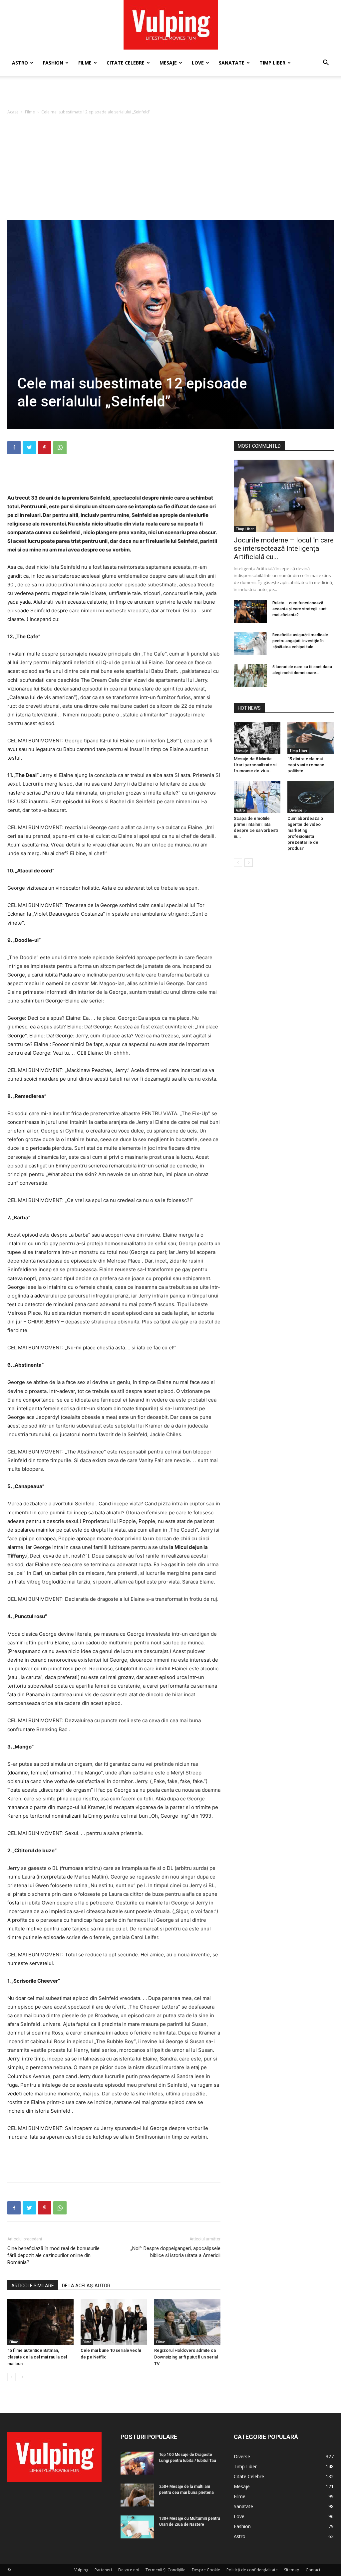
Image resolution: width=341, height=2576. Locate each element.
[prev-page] (11, 2377)
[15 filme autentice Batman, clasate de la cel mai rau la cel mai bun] (40, 2322)
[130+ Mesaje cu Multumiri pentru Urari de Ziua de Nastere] (137, 2527)
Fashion (53, 63)
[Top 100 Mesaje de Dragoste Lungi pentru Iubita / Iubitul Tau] (137, 2463)
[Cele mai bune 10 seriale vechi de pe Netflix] (114, 2322)
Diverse (296, 810)
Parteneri (103, 2570)
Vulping (81, 2570)
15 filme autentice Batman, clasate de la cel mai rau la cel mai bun (37, 2357)
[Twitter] (29, 448)
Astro (20, 63)
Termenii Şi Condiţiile (166, 2570)
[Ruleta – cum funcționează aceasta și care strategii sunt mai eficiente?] (250, 611)
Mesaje (168, 63)
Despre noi (129, 2570)
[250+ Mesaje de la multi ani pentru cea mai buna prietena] (137, 2495)
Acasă (13, 112)
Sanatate (232, 63)
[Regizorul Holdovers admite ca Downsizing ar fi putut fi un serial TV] (187, 2322)
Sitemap (292, 2570)
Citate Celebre (126, 63)
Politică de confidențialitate (252, 2570)
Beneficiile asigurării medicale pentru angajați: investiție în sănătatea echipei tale (300, 641)
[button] (326, 63)
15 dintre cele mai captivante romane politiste (306, 765)
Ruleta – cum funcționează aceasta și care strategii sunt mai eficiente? (300, 609)
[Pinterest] (45, 448)
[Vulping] (171, 25)
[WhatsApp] (60, 448)
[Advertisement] (170, 94)
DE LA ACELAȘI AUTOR (86, 2286)
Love (198, 63)
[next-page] (22, 2377)
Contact (313, 2570)
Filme (85, 63)
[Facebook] (14, 448)
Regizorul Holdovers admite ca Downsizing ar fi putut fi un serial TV (186, 2357)
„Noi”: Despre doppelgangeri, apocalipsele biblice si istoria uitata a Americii (175, 2252)
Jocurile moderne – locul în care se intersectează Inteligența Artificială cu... (284, 548)
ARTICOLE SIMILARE (33, 2286)
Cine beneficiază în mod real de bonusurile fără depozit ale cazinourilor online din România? (53, 2255)
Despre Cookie (206, 2570)
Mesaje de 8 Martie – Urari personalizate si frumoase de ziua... (255, 765)
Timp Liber (272, 63)
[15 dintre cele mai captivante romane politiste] (311, 738)
